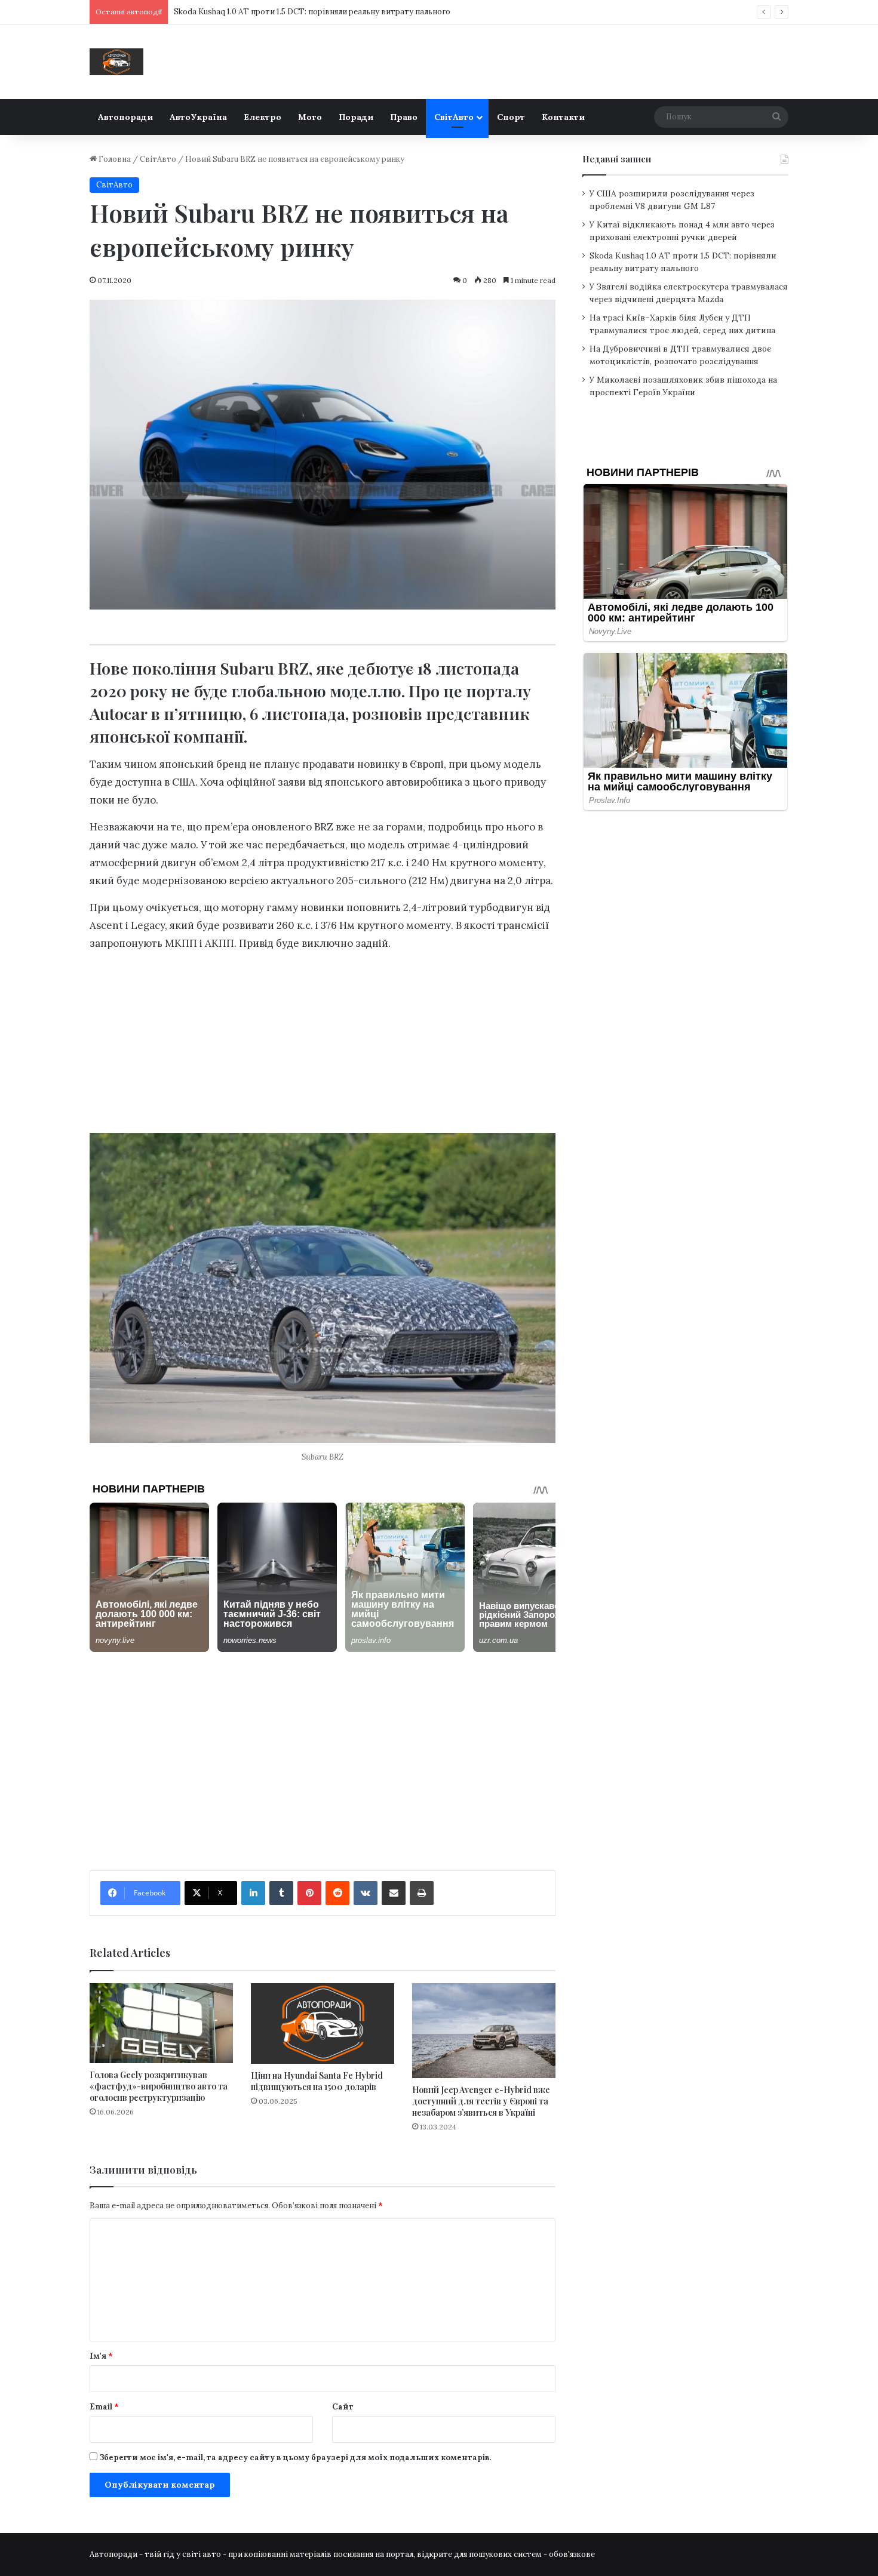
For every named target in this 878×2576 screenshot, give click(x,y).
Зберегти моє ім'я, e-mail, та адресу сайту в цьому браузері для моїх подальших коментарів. (295, 2457)
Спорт (511, 117)
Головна (114, 159)
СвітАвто (454, 117)
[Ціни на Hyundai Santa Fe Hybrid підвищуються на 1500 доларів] (323, 2023)
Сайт (343, 2407)
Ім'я (101, 2356)
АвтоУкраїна (198, 117)
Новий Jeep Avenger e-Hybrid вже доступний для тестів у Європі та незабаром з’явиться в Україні (481, 2101)
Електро (263, 117)
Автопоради (125, 117)
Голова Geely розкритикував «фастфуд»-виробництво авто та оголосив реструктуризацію (159, 2086)
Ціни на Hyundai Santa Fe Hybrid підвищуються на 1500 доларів (317, 2081)
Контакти (563, 117)
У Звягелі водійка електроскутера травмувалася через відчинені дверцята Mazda (330, 12)
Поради (356, 117)
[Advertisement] (323, 1046)
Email (104, 2407)
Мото (310, 117)
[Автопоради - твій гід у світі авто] (116, 62)
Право (404, 117)
